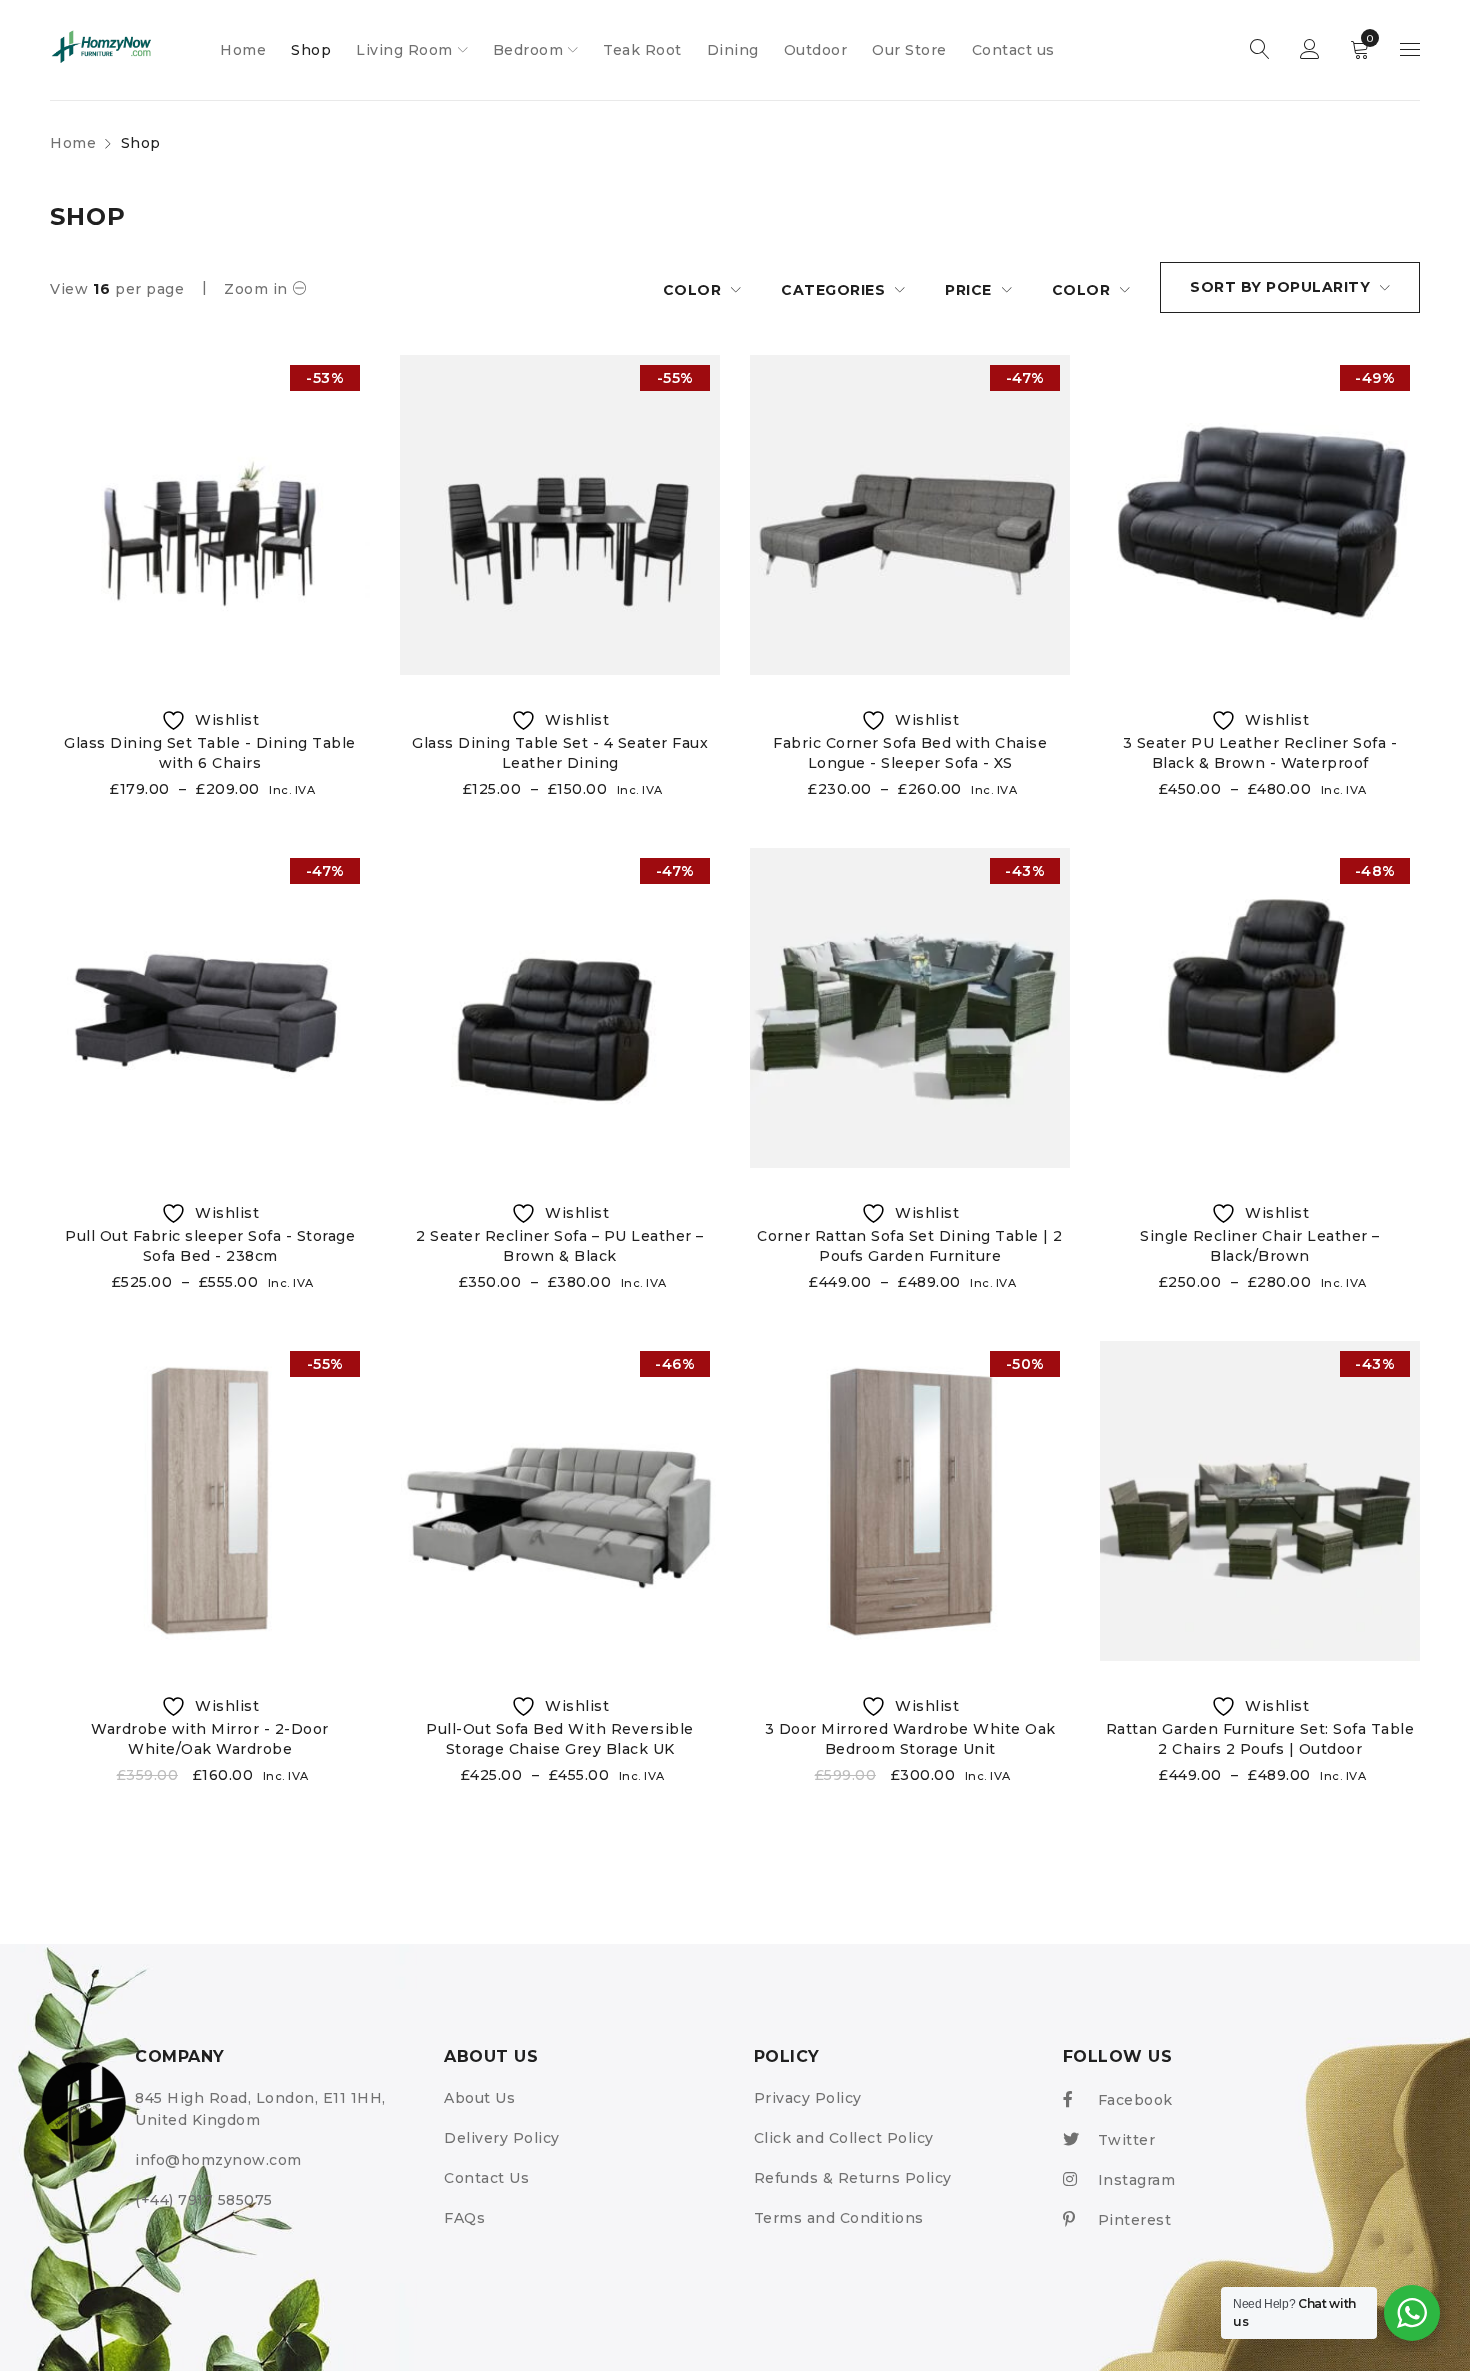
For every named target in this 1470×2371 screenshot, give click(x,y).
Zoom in (256, 289)
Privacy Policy (808, 2098)
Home (73, 143)
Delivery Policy (502, 2138)
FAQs (464, 2218)
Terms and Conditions (839, 2218)
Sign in (1310, 50)
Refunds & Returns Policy (853, 2178)
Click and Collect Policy (844, 2138)
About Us (479, 2098)
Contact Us (486, 2178)
